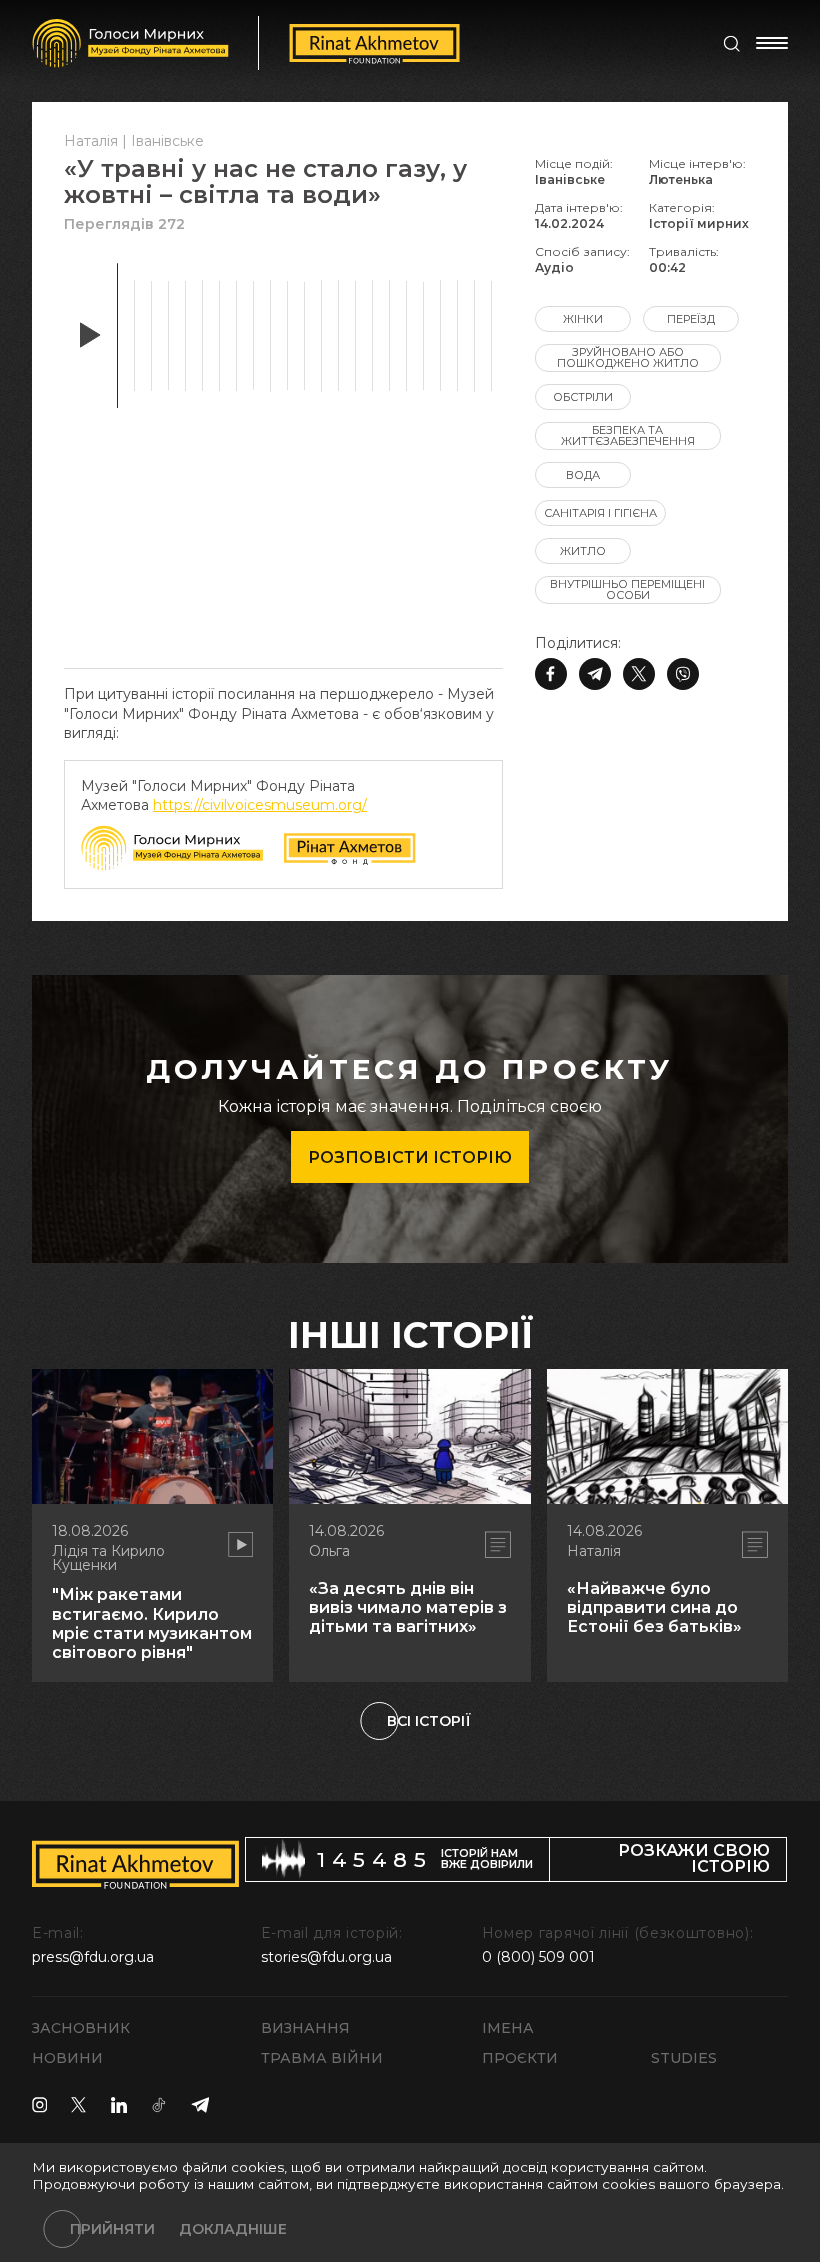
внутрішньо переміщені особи (627, 589)
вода (583, 475)
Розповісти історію (410, 1157)
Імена (508, 2028)
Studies (684, 2058)
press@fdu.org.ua (93, 1957)
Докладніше (233, 2229)
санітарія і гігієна (600, 513)
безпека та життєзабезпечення (628, 435)
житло (583, 551)
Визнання (305, 2028)
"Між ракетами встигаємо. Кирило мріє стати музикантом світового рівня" (152, 1623)
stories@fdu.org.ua (326, 1957)
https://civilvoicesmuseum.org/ (260, 805)
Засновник (81, 2028)
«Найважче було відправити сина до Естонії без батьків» (654, 1607)
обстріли (583, 397)
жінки (583, 319)
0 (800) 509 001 (538, 1957)
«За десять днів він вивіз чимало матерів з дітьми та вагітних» (408, 1607)
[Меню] (772, 43)
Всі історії (429, 1721)
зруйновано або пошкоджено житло (628, 357)
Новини (67, 2058)
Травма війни (322, 2058)
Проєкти (520, 2058)
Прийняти (112, 2229)
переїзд (691, 319)
